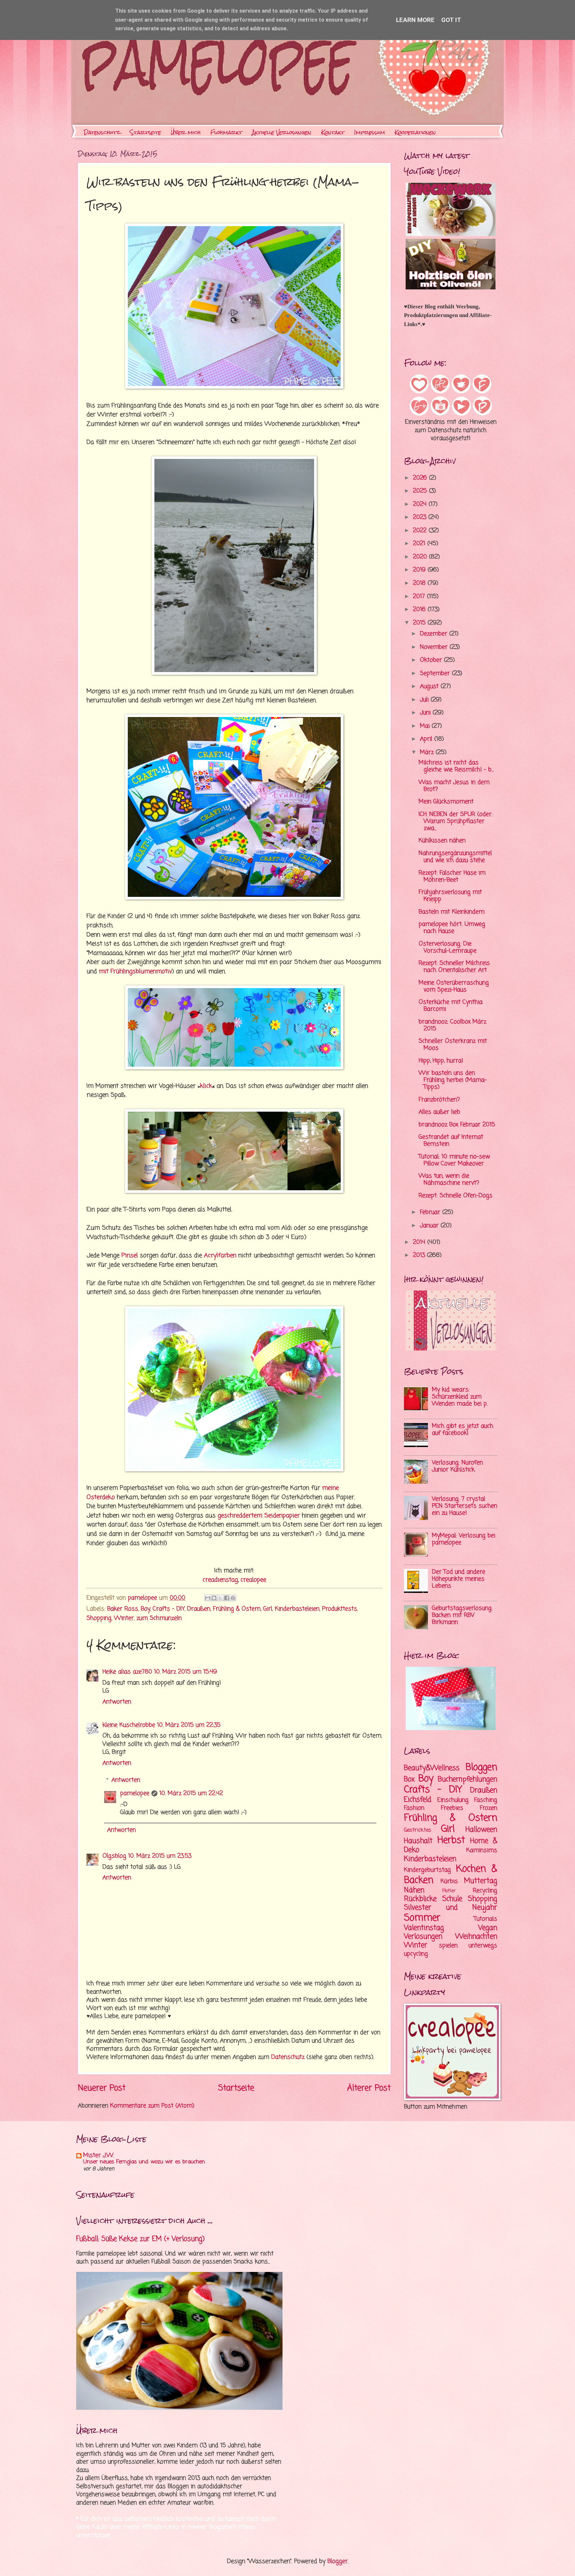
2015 (420, 623)
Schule (452, 1899)
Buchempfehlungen (468, 1779)
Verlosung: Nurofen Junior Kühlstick (457, 1466)
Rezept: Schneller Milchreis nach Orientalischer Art (454, 967)
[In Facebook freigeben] (227, 1598)
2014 (420, 1242)
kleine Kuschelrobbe (129, 1725)
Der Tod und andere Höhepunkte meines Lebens (459, 1579)
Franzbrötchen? (439, 1100)
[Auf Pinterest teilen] (233, 1598)
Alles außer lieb (439, 1112)
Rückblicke (420, 1899)
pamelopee (135, 1794)
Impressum (370, 132)
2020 (421, 557)
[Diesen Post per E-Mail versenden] (208, 1598)
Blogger (338, 2562)
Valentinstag (424, 1928)
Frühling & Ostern (237, 1609)
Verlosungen (423, 1937)
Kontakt (333, 132)
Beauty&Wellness (432, 1768)
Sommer (422, 1918)
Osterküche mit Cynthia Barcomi (451, 1006)
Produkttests (340, 1609)
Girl (268, 1609)
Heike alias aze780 (127, 1672)
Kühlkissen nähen (442, 841)
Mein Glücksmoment (446, 802)
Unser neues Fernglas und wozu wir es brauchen (144, 2162)
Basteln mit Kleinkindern (452, 912)
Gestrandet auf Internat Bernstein (451, 1141)
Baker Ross (123, 1609)
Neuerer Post (102, 2088)
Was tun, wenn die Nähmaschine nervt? (449, 1180)
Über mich (186, 132)
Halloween (481, 1830)
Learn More (415, 20)
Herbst (451, 1840)
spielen (448, 1946)
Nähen (414, 1890)
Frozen (488, 1808)
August (430, 687)
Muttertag (480, 1881)
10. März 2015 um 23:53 (160, 1856)
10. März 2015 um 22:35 (189, 1725)
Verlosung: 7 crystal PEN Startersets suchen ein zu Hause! (465, 1506)
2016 (420, 610)
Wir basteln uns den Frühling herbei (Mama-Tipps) (453, 1080)
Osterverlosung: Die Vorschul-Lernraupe (448, 947)
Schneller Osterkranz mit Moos (453, 1045)
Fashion (414, 1808)
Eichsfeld (418, 1800)
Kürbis (449, 1881)
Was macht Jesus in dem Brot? (454, 786)
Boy (145, 1609)
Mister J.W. (98, 2156)
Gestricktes (418, 1830)
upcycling (416, 1954)
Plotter (449, 1891)
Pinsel (130, 1256)
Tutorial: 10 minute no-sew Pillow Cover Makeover (454, 1160)
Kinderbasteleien (297, 1609)
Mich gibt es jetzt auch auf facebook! (463, 1430)
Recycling (485, 1891)
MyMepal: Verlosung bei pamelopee (464, 1539)
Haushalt (418, 1841)
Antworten (117, 1702)
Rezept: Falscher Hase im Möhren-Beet (452, 877)
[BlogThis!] (214, 1598)
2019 (420, 570)
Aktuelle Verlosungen (282, 132)
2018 (420, 583)
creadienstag (220, 1580)
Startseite (145, 132)
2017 (420, 597)
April (427, 739)
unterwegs (483, 1946)
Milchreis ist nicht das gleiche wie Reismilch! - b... (456, 766)
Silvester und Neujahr (451, 1908)
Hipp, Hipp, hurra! (441, 1061)
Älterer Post (369, 2088)
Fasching (486, 1800)
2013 (420, 1255)
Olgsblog (114, 1856)
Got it (451, 20)
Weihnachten (476, 1937)
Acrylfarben (220, 1256)
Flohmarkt (226, 132)
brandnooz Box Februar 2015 (457, 1125)
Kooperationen (415, 132)
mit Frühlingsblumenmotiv (135, 971)
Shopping (99, 1618)
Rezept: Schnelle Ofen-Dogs (456, 1196)
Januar (430, 1226)
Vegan (488, 1928)
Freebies (452, 1808)
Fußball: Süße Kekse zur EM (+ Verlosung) (140, 2239)
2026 (421, 478)
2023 (421, 517)
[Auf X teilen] (220, 1598)
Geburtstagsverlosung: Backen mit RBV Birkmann (462, 1615)
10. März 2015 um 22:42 (191, 1794)
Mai (426, 726)
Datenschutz (102, 132)
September (436, 674)
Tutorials (485, 1919)
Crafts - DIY (169, 1609)
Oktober (432, 660)
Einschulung (453, 1800)
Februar (431, 1212)
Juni (426, 713)
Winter (124, 1618)
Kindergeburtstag (427, 1870)
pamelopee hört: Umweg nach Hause (452, 928)
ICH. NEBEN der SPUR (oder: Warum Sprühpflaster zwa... (456, 821)
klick (206, 1086)
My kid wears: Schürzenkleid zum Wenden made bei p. (460, 1397)
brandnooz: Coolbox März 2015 (452, 1025)
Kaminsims (482, 1850)
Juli (425, 700)
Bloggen (481, 1768)
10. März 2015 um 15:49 (186, 1672)
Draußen (199, 1609)
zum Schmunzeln (159, 1618)
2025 (421, 491)
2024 (421, 504)
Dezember (435, 634)
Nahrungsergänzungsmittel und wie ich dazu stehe (455, 857)
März (428, 752)
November (435, 647)
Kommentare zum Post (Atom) (152, 2106)
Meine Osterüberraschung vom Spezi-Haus (454, 986)
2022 (421, 531)
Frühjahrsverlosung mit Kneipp (450, 896)
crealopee (253, 1580)
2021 (420, 544)
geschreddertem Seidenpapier (259, 1516)
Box (409, 1779)
